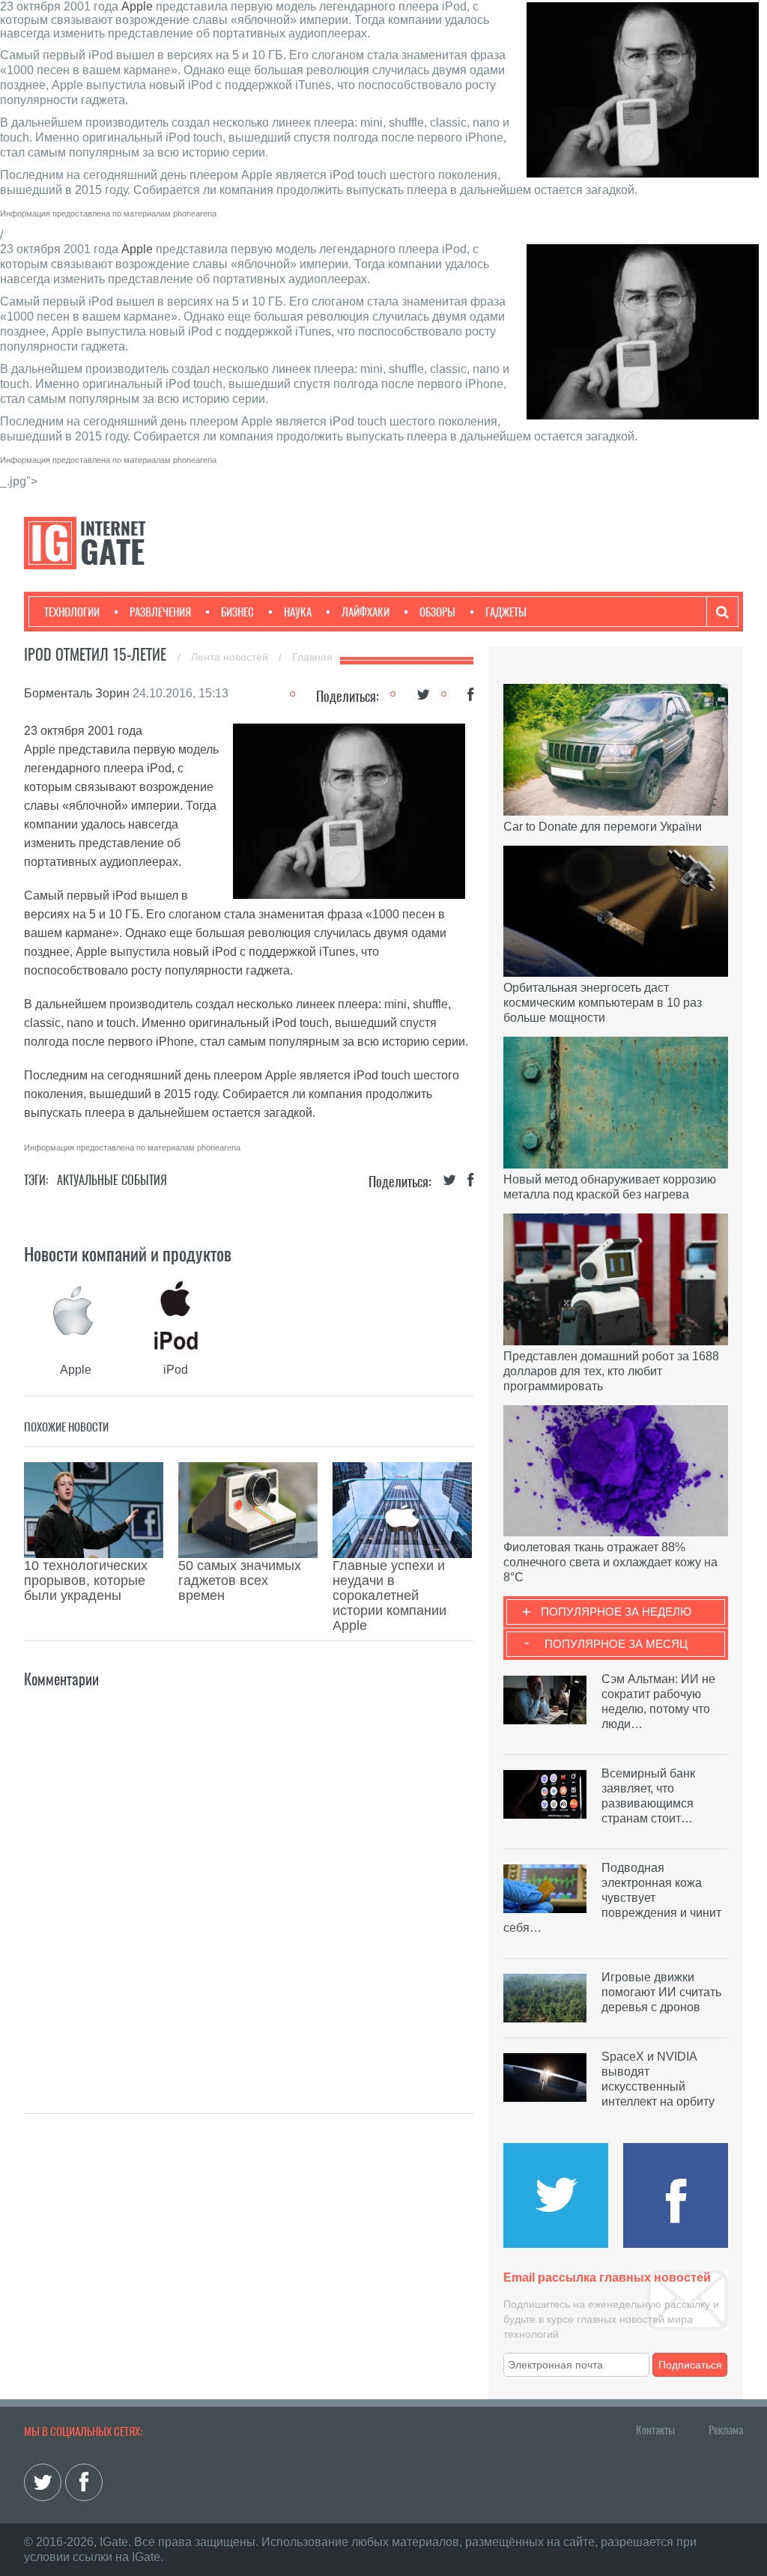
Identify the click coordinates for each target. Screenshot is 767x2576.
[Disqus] (249, 1879)
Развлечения (160, 612)
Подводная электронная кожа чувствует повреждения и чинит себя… (612, 1898)
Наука (298, 612)
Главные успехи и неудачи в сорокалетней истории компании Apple (389, 1595)
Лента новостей (231, 657)
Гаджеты (506, 612)
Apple (137, 6)
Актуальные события (112, 1180)
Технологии (72, 612)
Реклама (726, 2430)
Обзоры (437, 612)
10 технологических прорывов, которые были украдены (86, 1581)
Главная (312, 657)
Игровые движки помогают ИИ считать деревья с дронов (661, 1992)
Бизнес (237, 612)
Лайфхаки (366, 612)
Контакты (655, 2430)
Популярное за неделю (616, 1612)
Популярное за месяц (616, 1644)
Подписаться (690, 2365)
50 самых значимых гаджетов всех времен (240, 1581)
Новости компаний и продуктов (128, 1254)
